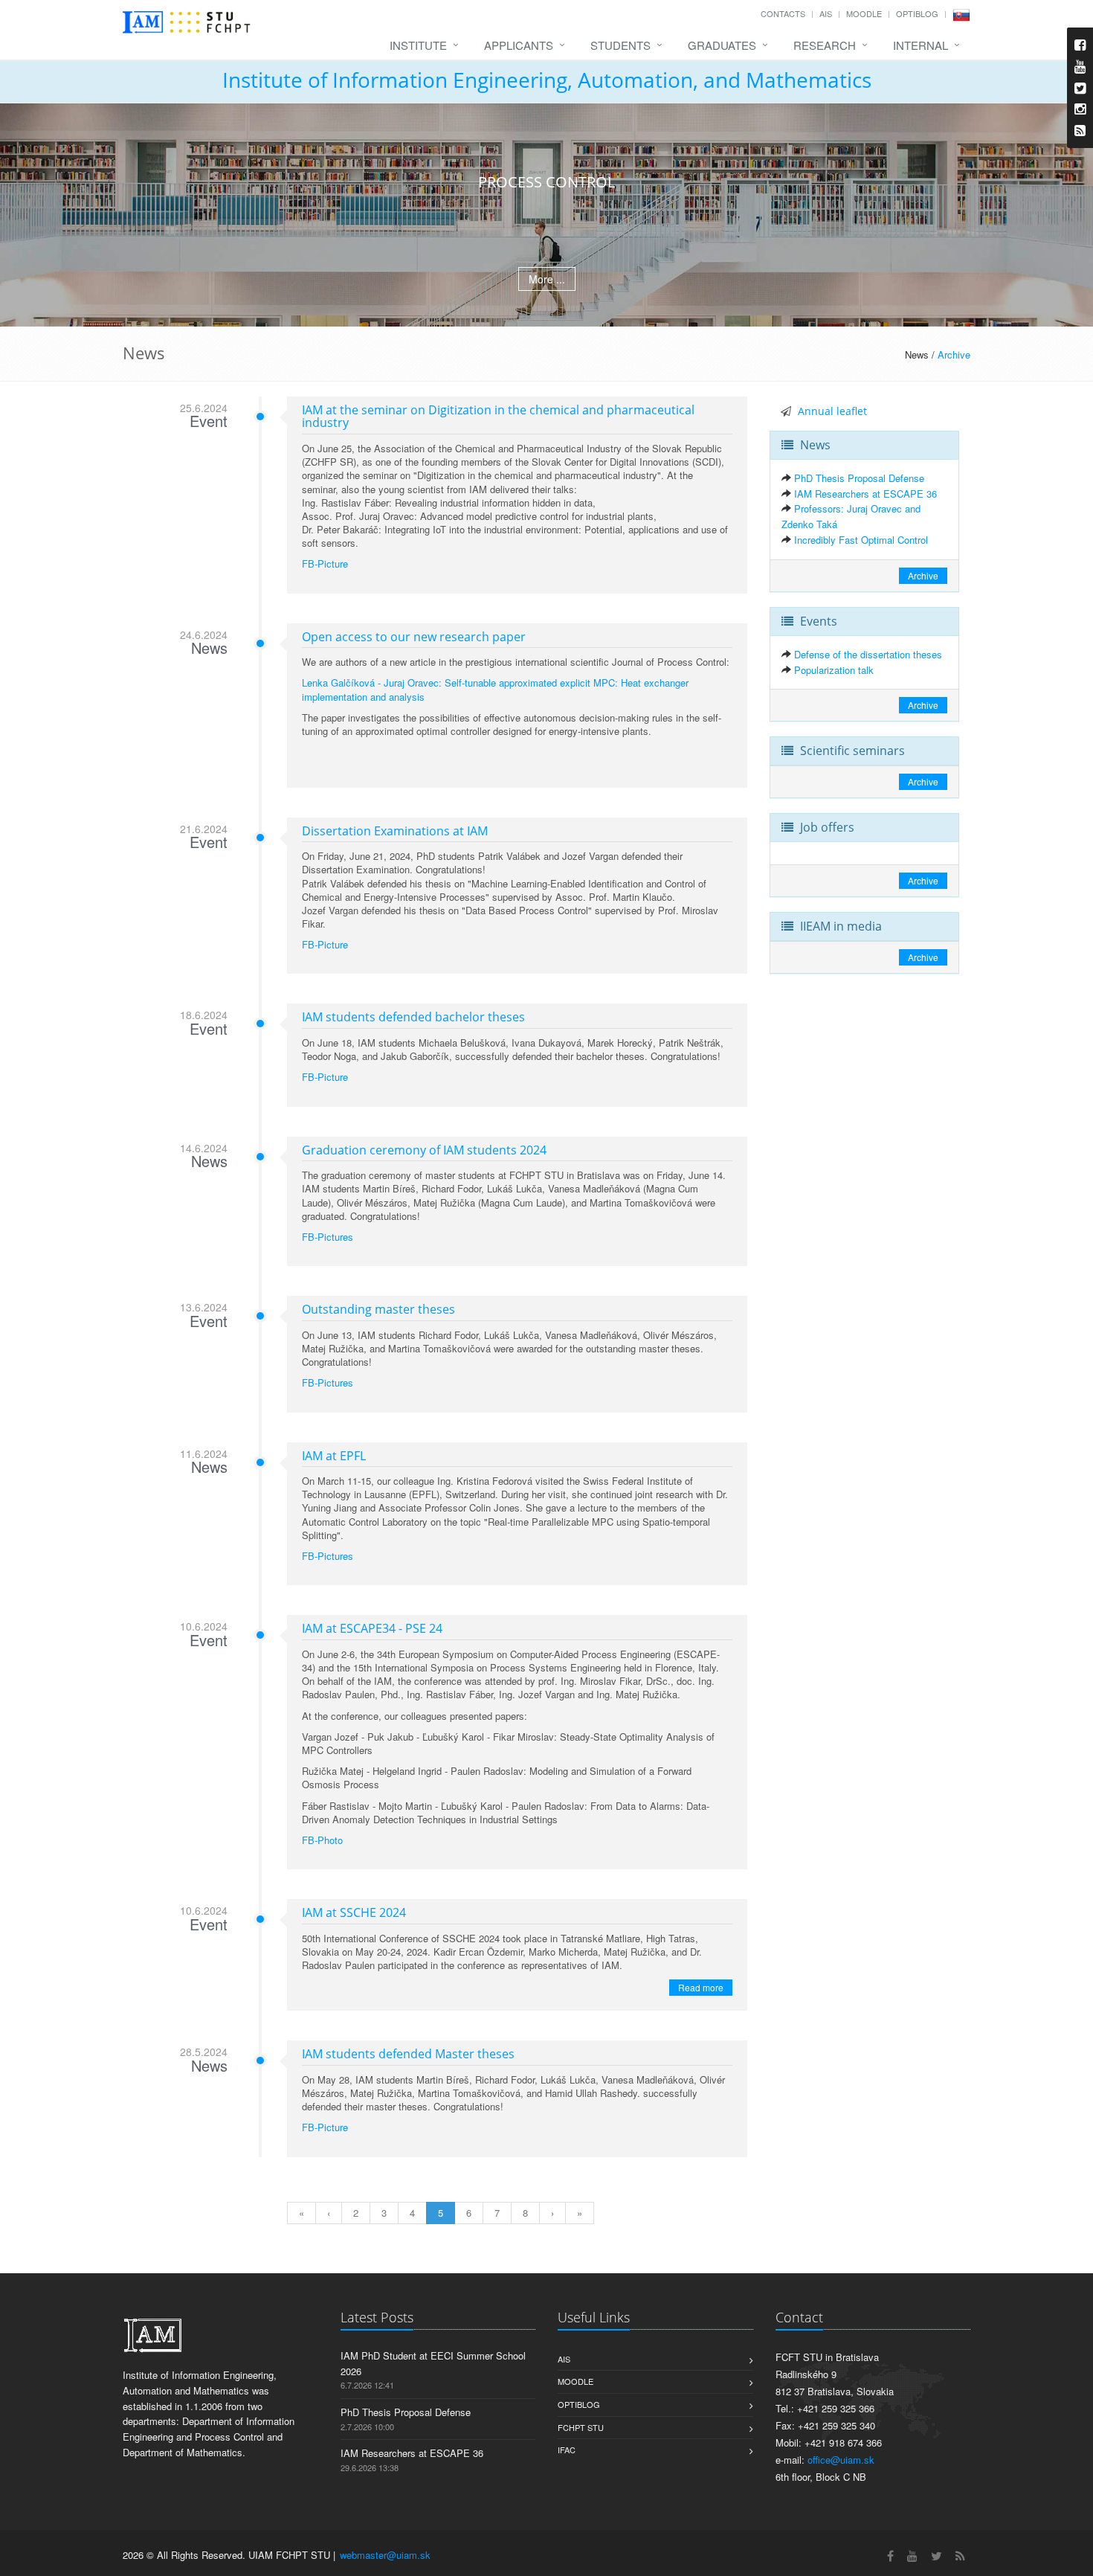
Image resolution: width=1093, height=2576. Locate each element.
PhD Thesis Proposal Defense (859, 478)
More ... (547, 279)
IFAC (567, 2450)
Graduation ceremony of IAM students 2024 (424, 1150)
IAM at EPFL (334, 1456)
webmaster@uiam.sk (385, 2555)
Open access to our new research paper (414, 637)
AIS (826, 13)
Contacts (783, 13)
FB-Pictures (328, 1237)
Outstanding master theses (378, 1309)
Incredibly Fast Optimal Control (861, 540)
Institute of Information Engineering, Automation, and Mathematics (547, 80)
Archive (954, 354)
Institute (418, 45)
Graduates (722, 45)
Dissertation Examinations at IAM (395, 831)
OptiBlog (917, 13)
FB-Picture (325, 563)
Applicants (519, 45)
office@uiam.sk (841, 2460)
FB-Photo (322, 1840)
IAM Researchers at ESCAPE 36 (865, 494)
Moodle (864, 13)
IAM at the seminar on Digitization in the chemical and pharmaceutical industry (498, 417)
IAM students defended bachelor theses (413, 1017)
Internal (920, 45)
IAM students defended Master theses (408, 2054)
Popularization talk (834, 670)
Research (825, 45)
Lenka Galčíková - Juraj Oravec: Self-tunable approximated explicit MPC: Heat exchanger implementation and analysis (495, 689)
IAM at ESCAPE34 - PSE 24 (372, 1628)
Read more (701, 1987)
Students (620, 45)
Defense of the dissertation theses (868, 654)
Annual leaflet (832, 411)
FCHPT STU (581, 2427)
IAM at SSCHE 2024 (354, 1912)
